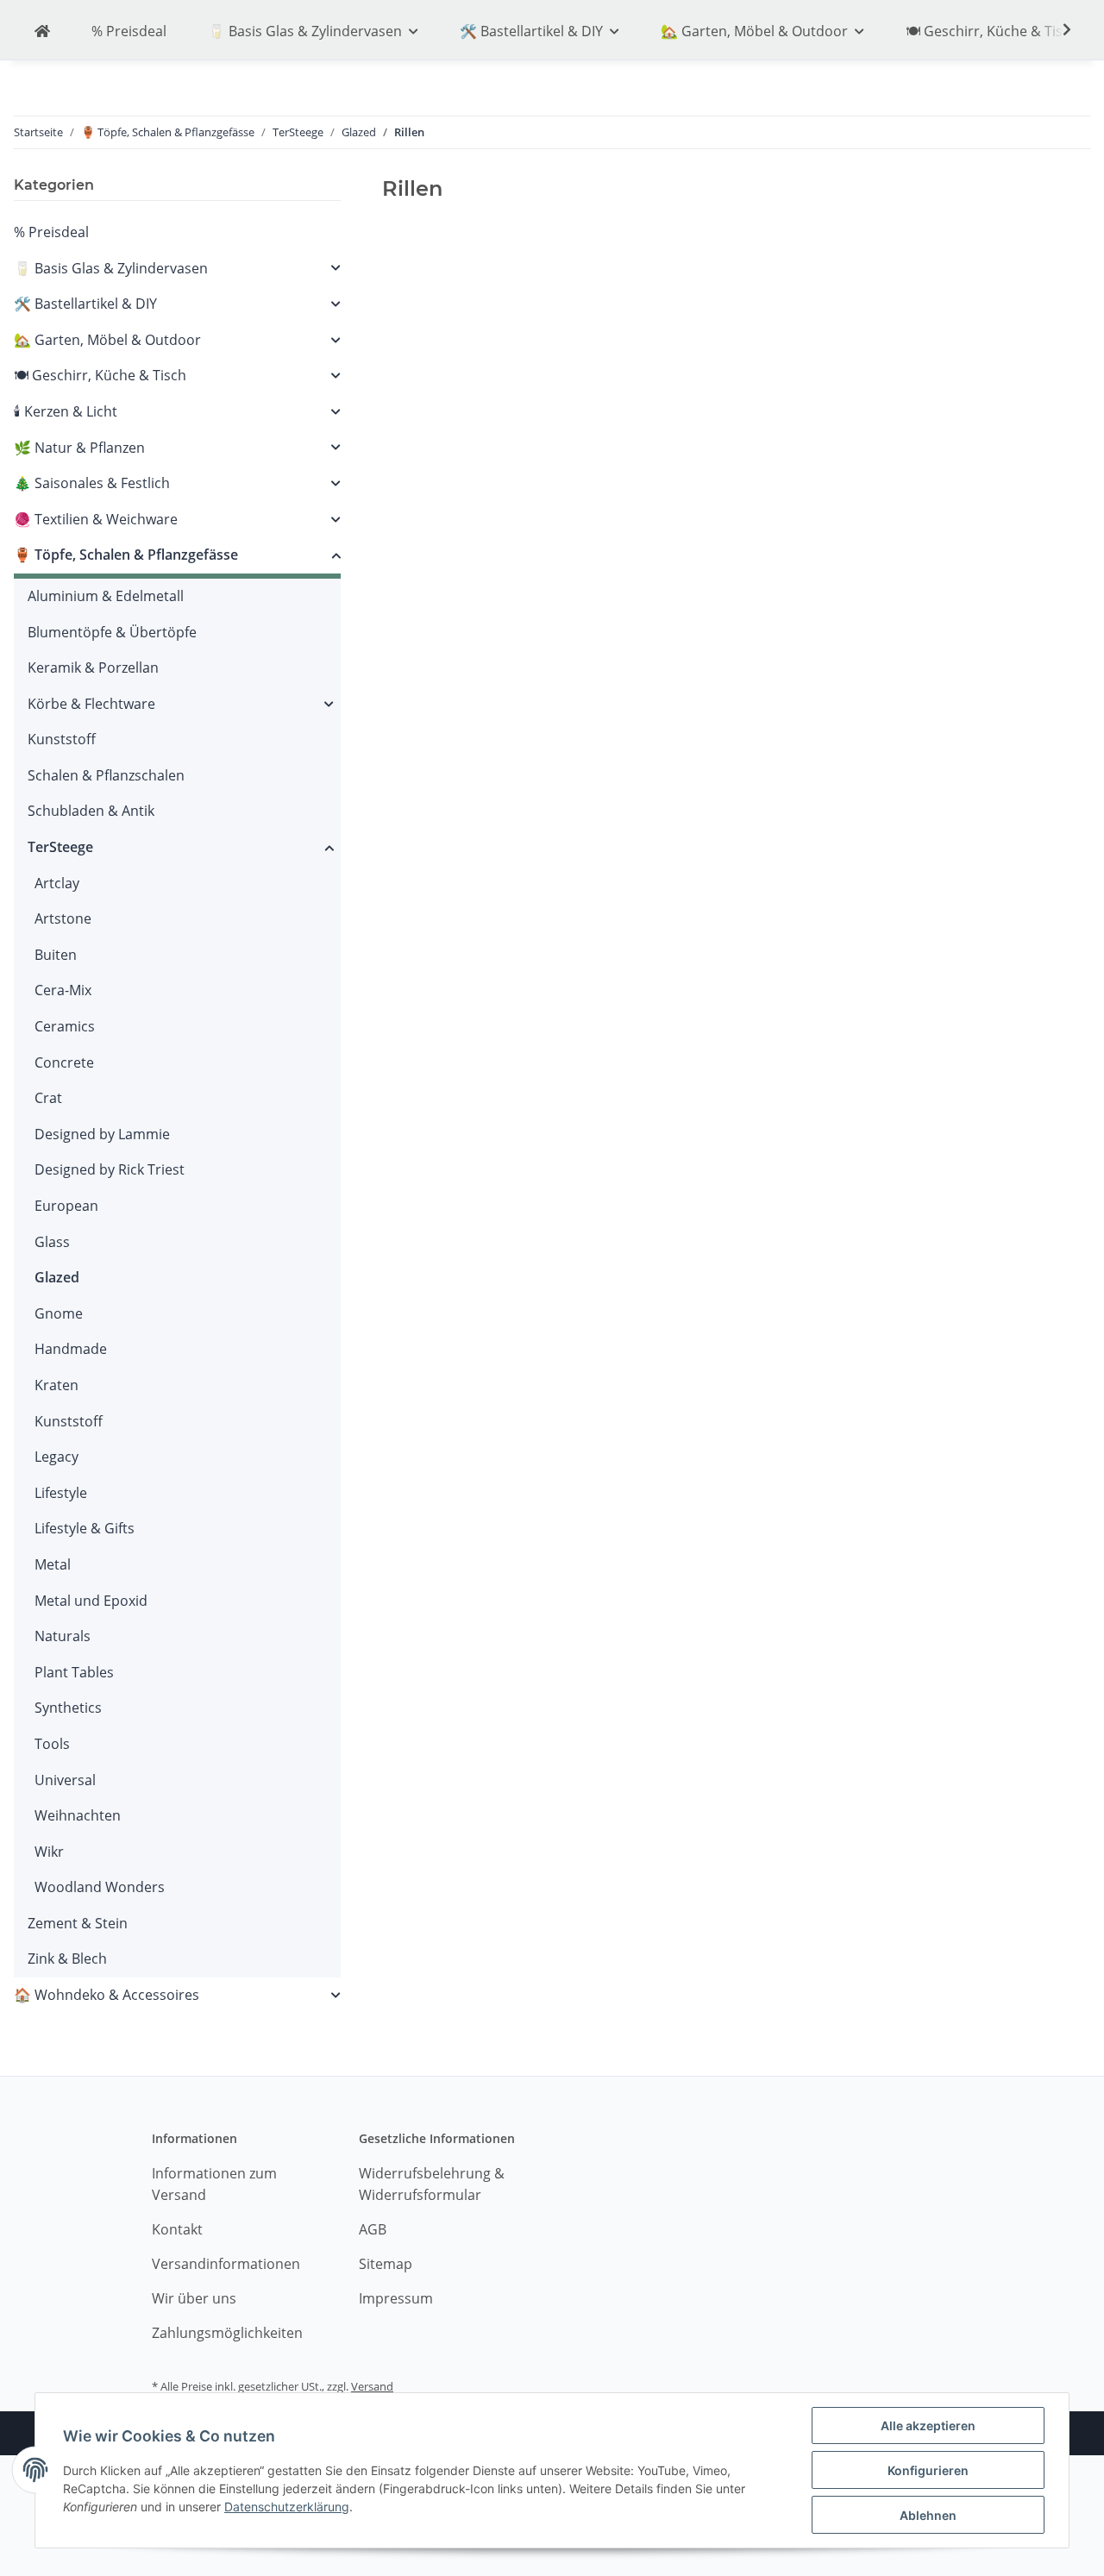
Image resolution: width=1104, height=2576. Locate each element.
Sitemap (386, 2264)
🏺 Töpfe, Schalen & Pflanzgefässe (126, 555)
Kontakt (177, 2229)
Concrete (64, 1062)
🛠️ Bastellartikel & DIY (85, 304)
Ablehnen (928, 2515)
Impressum (396, 2298)
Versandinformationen (226, 2264)
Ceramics (65, 1026)
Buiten (56, 955)
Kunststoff (62, 739)
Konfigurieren (928, 2470)
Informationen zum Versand (214, 2184)
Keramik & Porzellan (93, 668)
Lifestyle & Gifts (85, 1528)
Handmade (71, 1349)
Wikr (49, 1852)
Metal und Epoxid (91, 1601)
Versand (372, 2386)
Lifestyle (61, 1493)
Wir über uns (194, 2298)
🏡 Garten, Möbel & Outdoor (107, 340)
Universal (65, 1780)
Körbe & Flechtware (91, 704)
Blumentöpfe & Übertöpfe (112, 632)
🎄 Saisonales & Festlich (92, 483)
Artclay (57, 883)
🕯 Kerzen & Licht (66, 411)
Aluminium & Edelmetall (106, 596)
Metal (53, 1564)
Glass (52, 1242)
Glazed (57, 1277)
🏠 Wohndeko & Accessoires (107, 1995)
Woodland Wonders (100, 1887)
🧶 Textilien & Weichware (96, 519)
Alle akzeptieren (928, 2426)
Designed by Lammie (102, 1134)
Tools (52, 1744)
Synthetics (68, 1708)
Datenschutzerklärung (287, 2507)
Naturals (63, 1636)
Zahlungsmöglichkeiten (227, 2333)
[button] (177, 269)
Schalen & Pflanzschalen (106, 775)
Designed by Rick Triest (110, 1169)
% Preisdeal (51, 232)
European (66, 1206)
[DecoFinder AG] (42, 32)
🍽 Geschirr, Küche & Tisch (100, 375)
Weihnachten (78, 1815)
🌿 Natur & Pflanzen (79, 448)
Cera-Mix (63, 990)
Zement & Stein (78, 1923)
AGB (373, 2229)
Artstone (63, 918)
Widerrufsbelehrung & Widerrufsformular (432, 2184)
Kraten (56, 1385)
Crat (48, 1098)
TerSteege (60, 847)
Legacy (56, 1457)
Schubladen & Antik (91, 811)
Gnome (59, 1313)
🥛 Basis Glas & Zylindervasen (111, 268)
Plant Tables (74, 1672)
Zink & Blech (67, 1959)
